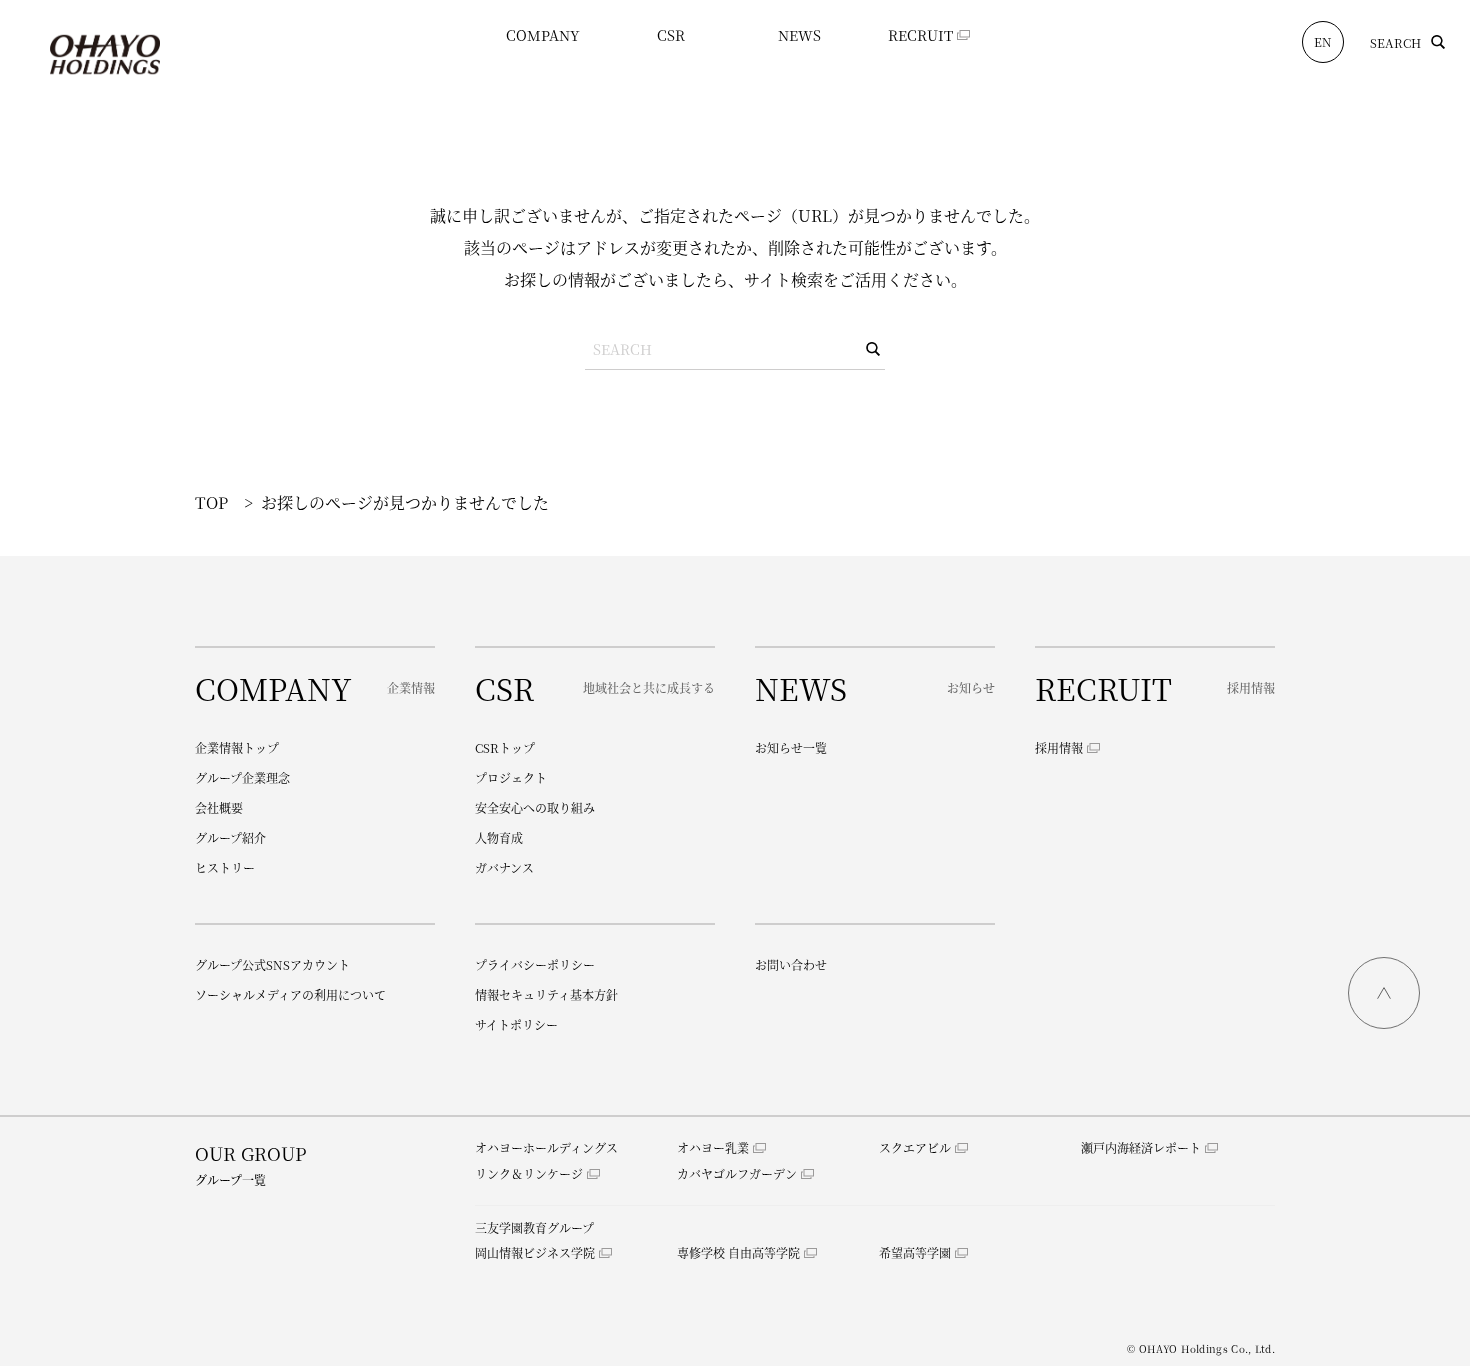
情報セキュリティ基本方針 (546, 994)
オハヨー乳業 (713, 1147)
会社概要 (219, 807)
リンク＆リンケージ (529, 1173)
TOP (211, 502)
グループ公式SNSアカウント (272, 964)
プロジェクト (511, 777)
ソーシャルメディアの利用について (290, 994)
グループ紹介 (230, 837)
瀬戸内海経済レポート (1141, 1147)
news (799, 35)
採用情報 (1059, 747)
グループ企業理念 (242, 777)
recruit (920, 35)
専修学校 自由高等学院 (738, 1252)
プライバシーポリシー (535, 964)
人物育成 (499, 837)
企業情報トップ (237, 747)
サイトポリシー (516, 1024)
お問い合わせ (791, 964)
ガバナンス (504, 867)
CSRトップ (505, 747)
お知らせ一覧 (791, 747)
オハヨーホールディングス (546, 1147)
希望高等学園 (915, 1252)
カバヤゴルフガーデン (737, 1173)
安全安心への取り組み (535, 807)
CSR (671, 35)
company (543, 35)
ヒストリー (225, 867)
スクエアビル (915, 1147)
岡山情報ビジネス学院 (535, 1252)
